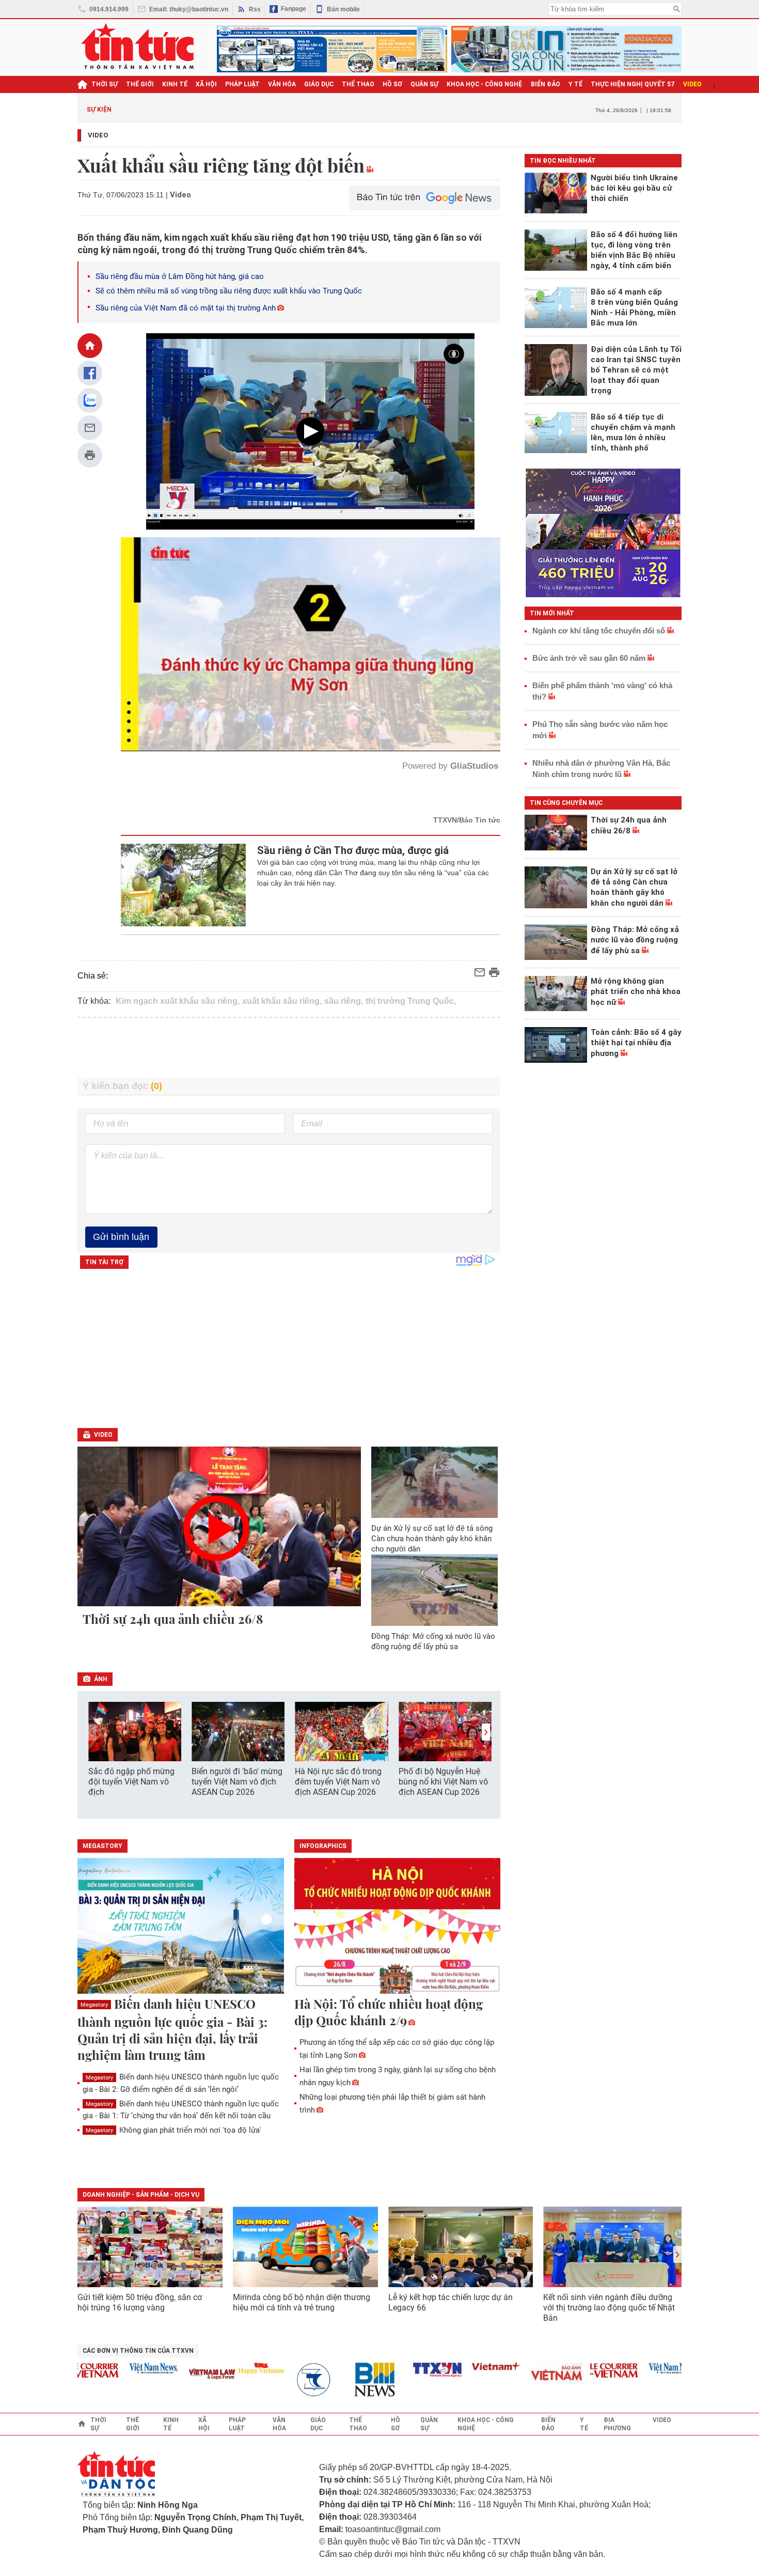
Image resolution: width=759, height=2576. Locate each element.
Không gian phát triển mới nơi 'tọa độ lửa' (173, 2130)
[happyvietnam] (210, 2368)
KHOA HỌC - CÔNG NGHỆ (485, 84)
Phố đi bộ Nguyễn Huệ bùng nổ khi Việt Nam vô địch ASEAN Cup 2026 (443, 1782)
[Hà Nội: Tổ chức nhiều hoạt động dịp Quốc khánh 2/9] (398, 1927)
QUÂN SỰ (424, 84)
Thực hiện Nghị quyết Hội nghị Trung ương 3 (469, 109)
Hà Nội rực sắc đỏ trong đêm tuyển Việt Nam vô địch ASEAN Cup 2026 (338, 1782)
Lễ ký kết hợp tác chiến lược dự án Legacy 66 (450, 2302)
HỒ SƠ (392, 84)
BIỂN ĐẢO (545, 84)
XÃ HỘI (206, 84)
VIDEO (692, 84)
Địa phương (617, 2424)
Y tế (575, 84)
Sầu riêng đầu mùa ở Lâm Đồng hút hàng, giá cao (180, 276)
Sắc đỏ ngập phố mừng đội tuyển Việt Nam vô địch (131, 1782)
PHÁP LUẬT (242, 84)
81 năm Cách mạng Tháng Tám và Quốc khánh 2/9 (201, 109)
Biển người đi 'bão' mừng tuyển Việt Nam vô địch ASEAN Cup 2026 (237, 1782)
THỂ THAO (358, 84)
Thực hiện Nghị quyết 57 (633, 84)
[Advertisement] (289, 1048)
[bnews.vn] (328, 2380)
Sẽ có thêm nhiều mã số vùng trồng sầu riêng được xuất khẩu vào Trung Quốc (229, 291)
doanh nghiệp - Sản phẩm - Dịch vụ (141, 2195)
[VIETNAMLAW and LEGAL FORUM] (162, 2375)
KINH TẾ (175, 84)
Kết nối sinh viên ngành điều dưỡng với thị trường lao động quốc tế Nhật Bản (609, 2308)
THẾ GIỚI (140, 84)
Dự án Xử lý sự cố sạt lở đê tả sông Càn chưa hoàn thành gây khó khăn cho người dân (432, 1539)
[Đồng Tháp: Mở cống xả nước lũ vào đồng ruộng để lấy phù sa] (435, 1590)
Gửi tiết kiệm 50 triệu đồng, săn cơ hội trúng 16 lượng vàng (140, 2302)
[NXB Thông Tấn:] (269, 2380)
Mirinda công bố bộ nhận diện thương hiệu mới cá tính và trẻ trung (302, 2302)
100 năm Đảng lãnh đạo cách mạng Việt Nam (330, 109)
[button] (486, 1732)
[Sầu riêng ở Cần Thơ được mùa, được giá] (184, 885)
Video (98, 135)
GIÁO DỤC (319, 84)
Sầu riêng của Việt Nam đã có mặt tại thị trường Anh (186, 308)
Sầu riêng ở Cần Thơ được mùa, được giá (353, 850)
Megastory (94, 2005)
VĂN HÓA (282, 84)
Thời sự (105, 84)
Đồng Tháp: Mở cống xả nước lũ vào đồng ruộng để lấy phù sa (433, 1641)
